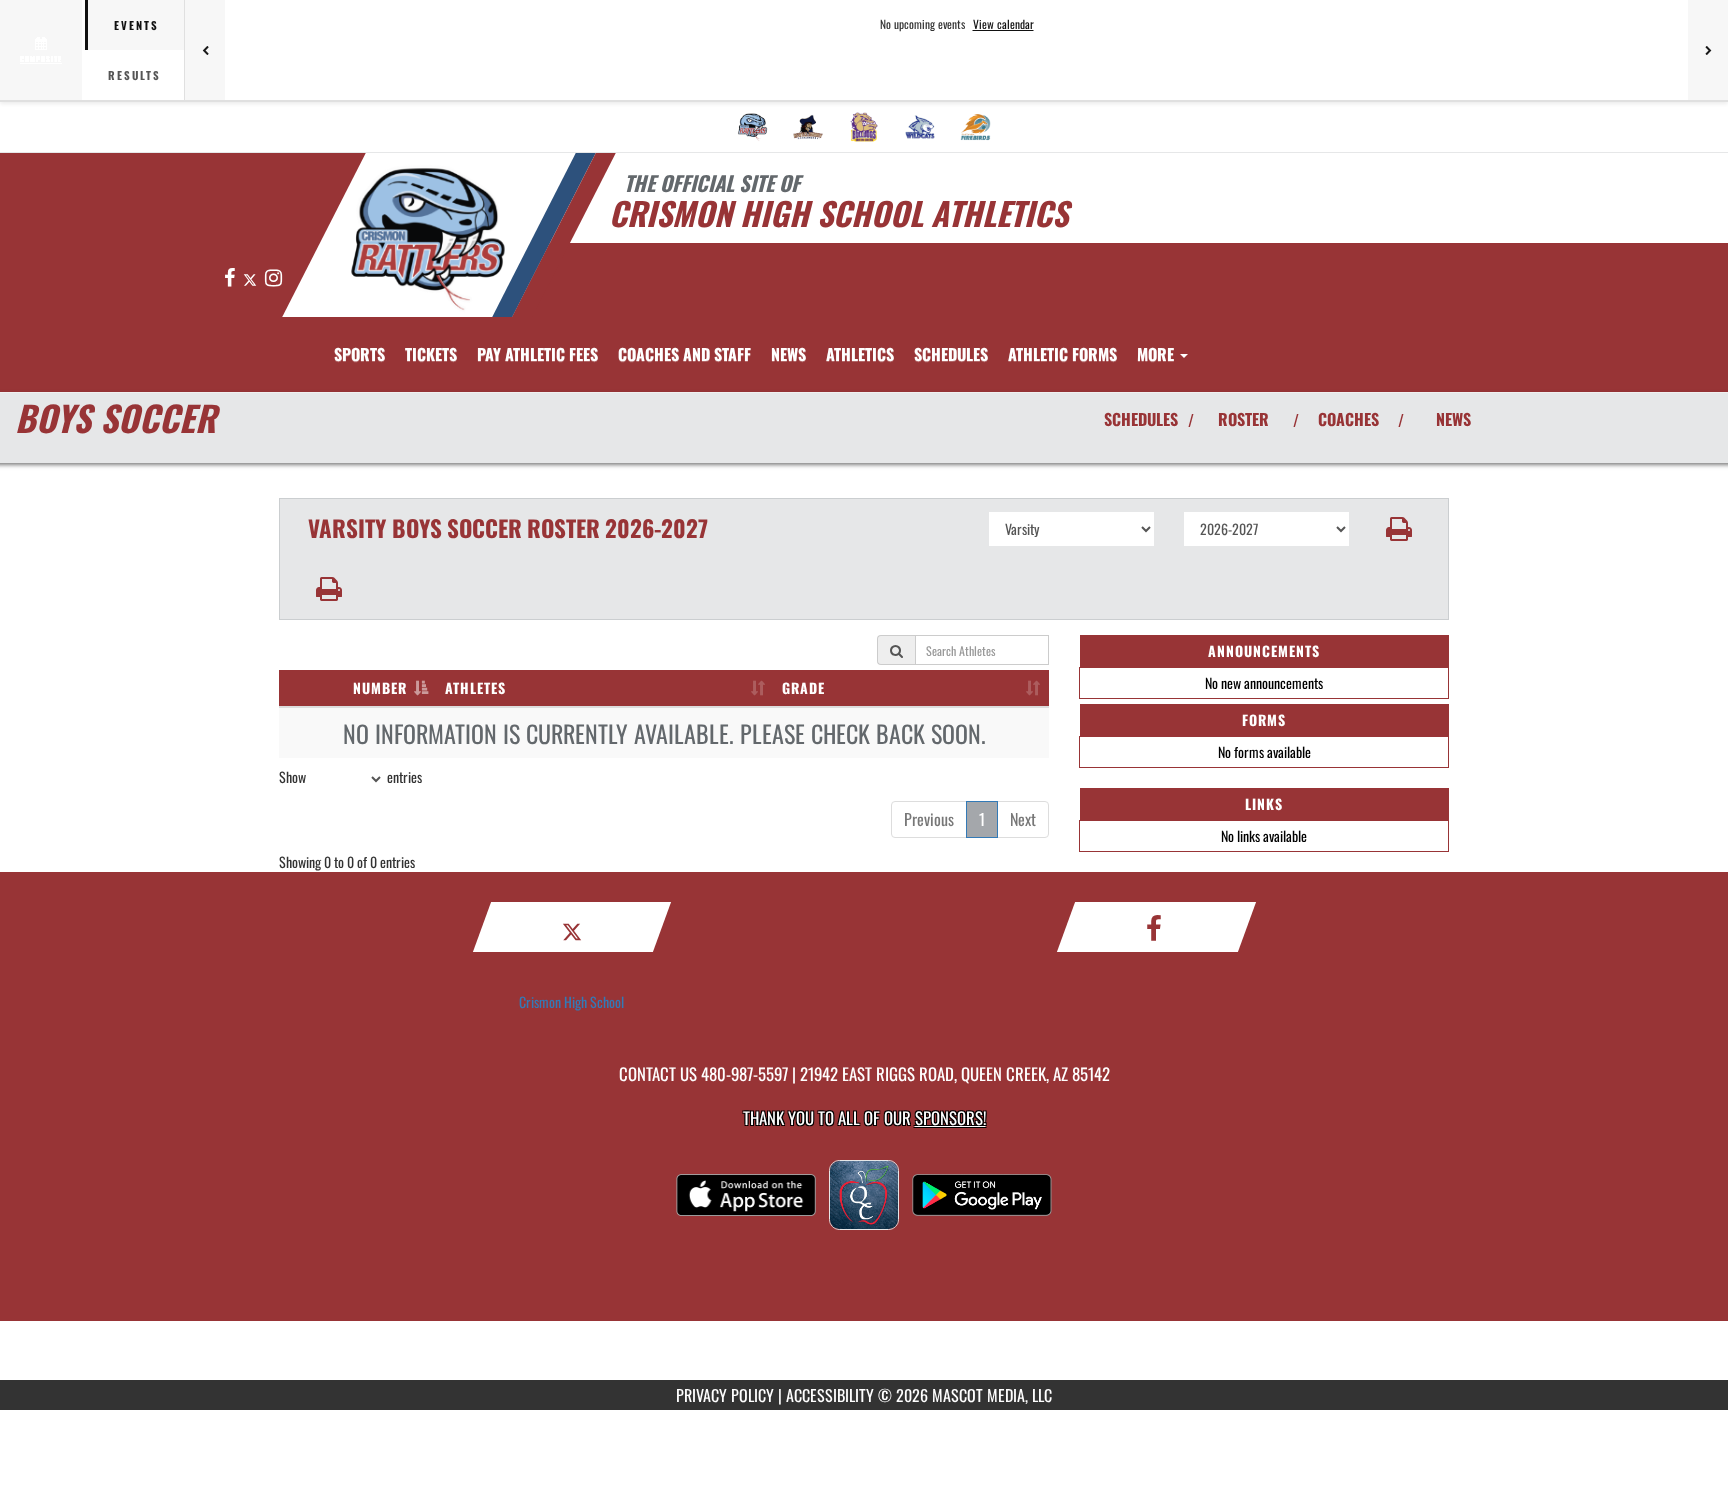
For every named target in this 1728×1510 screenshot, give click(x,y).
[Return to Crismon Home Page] (427, 238)
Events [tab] (136, 25)
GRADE (803, 687)
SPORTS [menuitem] (359, 354)
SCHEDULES (1141, 419)
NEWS (1453, 419)
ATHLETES (475, 687)
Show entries (350, 776)
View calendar (1003, 24)
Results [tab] (134, 75)
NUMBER (380, 687)
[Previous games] (205, 50)
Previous (929, 819)
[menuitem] (753, 127)
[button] (1399, 529)
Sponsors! (950, 1117)
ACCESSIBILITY (830, 1395)
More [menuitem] (1157, 354)
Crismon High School (571, 1001)
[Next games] (1708, 50)
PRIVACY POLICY (725, 1395)
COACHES (1348, 419)
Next (1023, 819)
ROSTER (1243, 419)
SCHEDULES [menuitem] (951, 354)
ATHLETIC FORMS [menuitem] (1062, 354)
